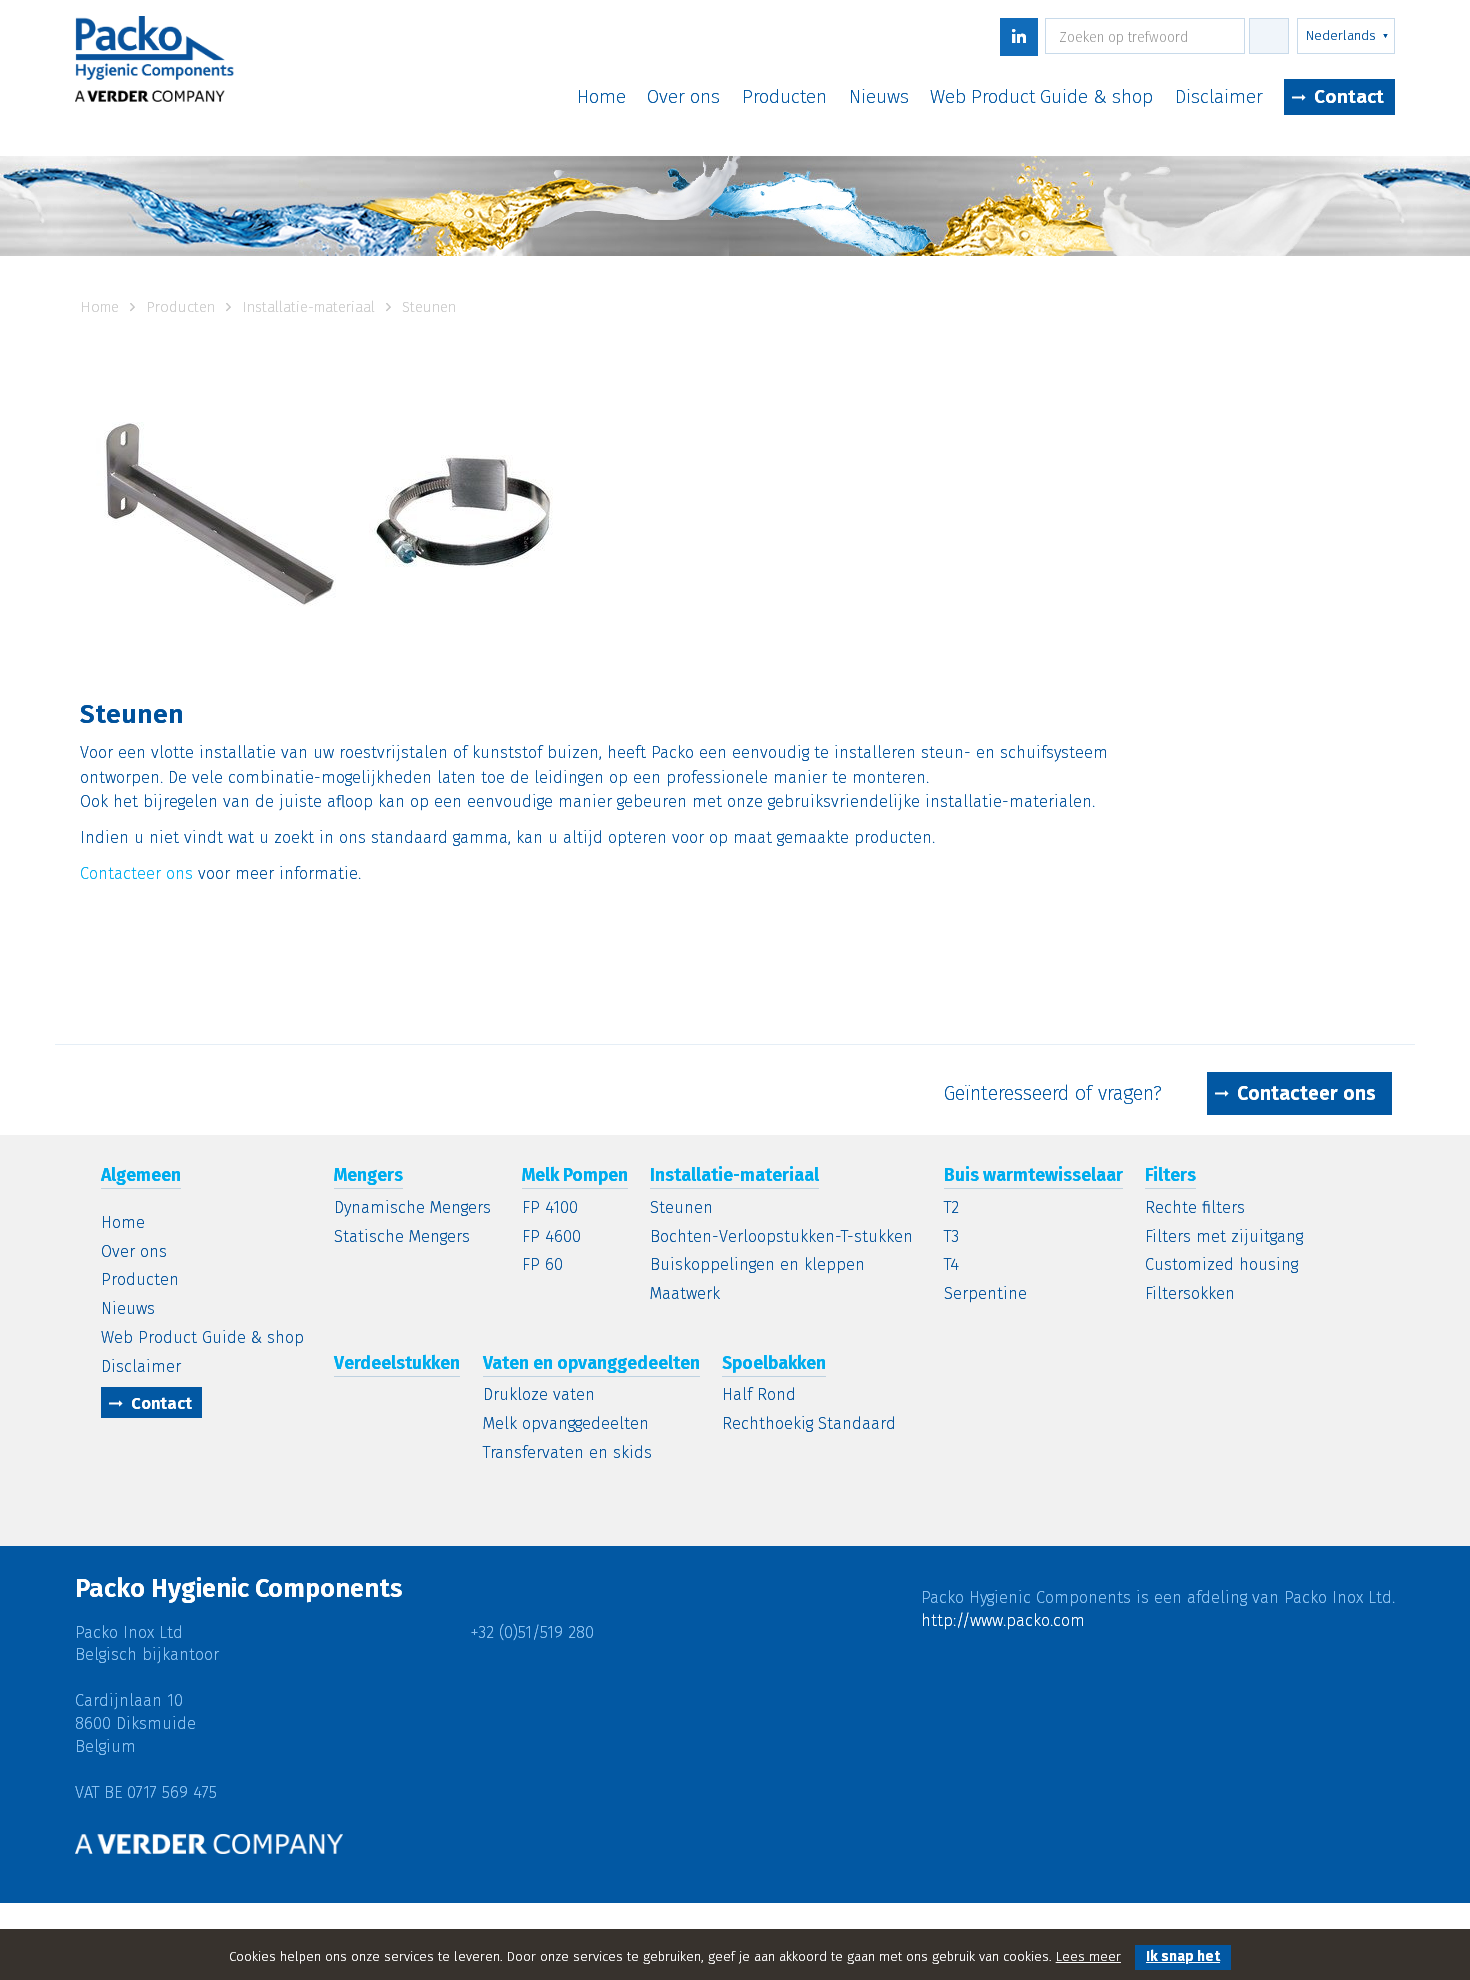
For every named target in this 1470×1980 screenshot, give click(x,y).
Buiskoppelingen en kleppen (757, 1265)
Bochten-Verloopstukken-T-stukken (781, 1237)
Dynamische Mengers (412, 1208)
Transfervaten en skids (567, 1453)
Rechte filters (1195, 1208)
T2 (951, 1208)
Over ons (683, 98)
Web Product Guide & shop (1041, 98)
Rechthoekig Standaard (809, 1424)
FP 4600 (551, 1237)
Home (601, 98)
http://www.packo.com (1003, 1620)
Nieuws (879, 98)
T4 (951, 1265)
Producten (784, 98)
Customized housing (1221, 1265)
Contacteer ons (136, 873)
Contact (1349, 96)
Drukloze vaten (539, 1395)
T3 (951, 1237)
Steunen (681, 1208)
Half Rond (759, 1395)
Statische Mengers (402, 1237)
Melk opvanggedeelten (566, 1424)
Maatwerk (685, 1294)
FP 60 (542, 1265)
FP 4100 (550, 1208)
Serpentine (985, 1294)
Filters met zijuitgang (1224, 1237)
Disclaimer (1219, 98)
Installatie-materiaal (310, 307)
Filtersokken (1190, 1294)
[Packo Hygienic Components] (155, 66)
